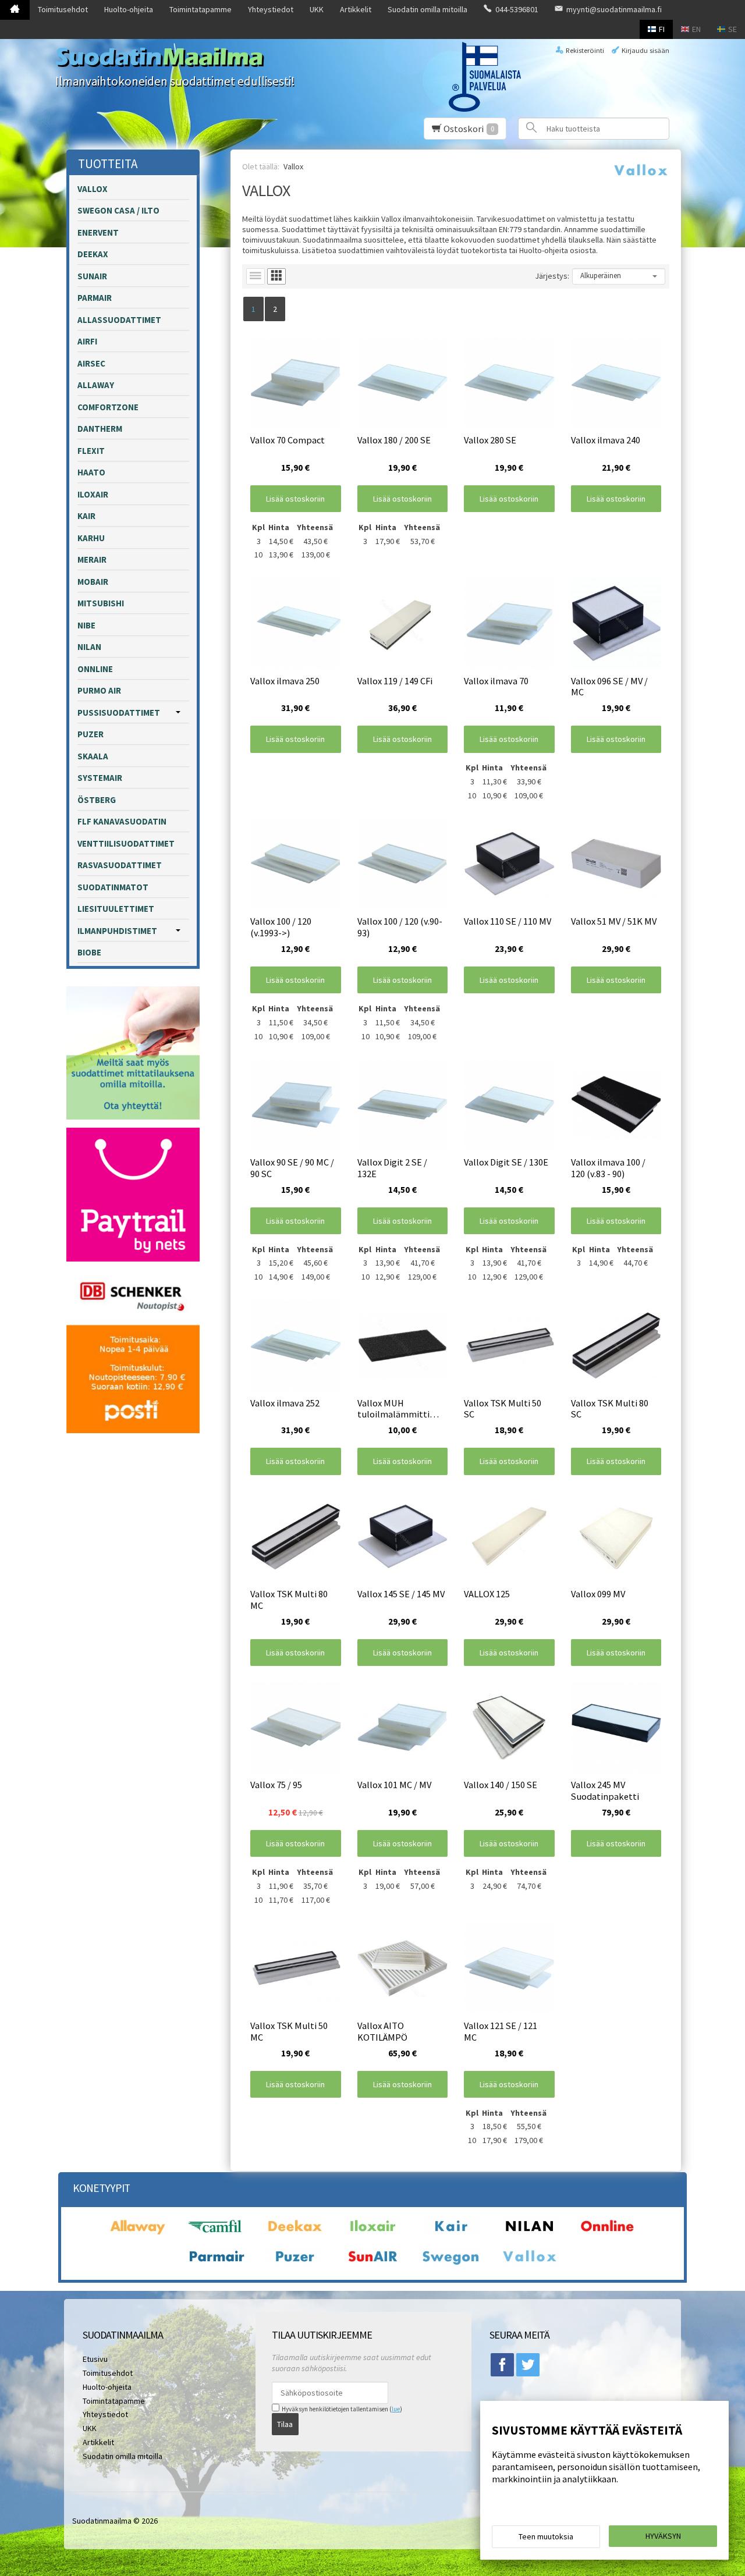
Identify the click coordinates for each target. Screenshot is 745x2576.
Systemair (100, 778)
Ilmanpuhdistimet (117, 931)
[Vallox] (529, 2264)
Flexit (91, 451)
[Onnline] (607, 2234)
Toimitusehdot (63, 9)
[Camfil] (217, 2234)
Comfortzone (108, 407)
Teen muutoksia (546, 2536)
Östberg (97, 800)
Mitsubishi (101, 603)
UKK (317, 9)
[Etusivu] (15, 10)
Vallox (93, 189)
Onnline (95, 669)
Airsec (91, 363)
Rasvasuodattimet (120, 865)
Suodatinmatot (113, 887)
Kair (86, 516)
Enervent (98, 232)
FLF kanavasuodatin (122, 821)
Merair (92, 559)
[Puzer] (295, 2264)
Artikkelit (356, 9)
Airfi (87, 341)
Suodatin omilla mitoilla (428, 9)
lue (396, 2409)
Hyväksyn (663, 2536)
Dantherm (100, 429)
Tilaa (285, 2424)
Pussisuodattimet (119, 713)
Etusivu (95, 2359)
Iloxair (93, 494)
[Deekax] (295, 2234)
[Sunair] (372, 2264)
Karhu (91, 538)
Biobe (89, 952)
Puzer (91, 734)
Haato (91, 472)
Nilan (89, 647)
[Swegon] (450, 2264)
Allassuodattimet (119, 320)
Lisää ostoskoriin (295, 499)
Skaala (93, 756)
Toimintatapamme (201, 9)
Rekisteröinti (585, 50)
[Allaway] (138, 2234)
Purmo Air (99, 690)
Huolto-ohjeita (129, 9)
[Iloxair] (372, 2234)
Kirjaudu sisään (645, 50)
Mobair (93, 582)
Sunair (92, 276)
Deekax (93, 254)
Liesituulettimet (116, 909)
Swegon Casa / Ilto (118, 210)
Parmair (95, 298)
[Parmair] (217, 2264)
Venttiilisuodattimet (126, 843)
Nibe (86, 625)
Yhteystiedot (271, 9)
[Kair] (450, 2234)
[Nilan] (529, 2234)
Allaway (96, 385)
